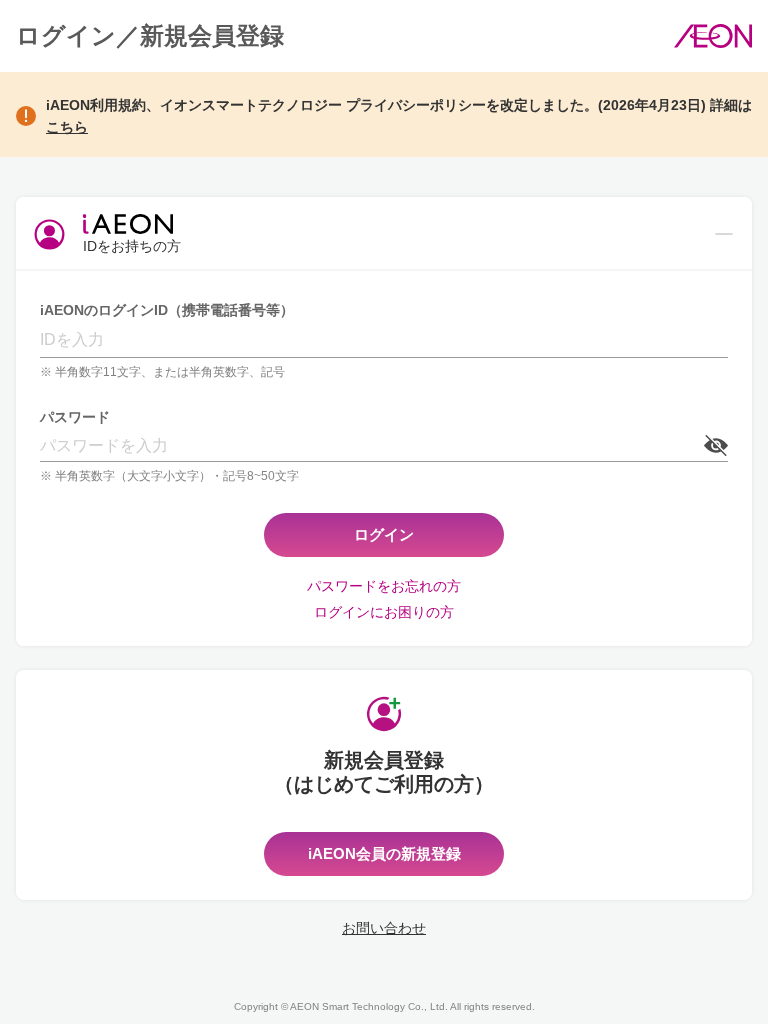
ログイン (384, 534)
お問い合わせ (384, 928)
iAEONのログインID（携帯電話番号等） (167, 310)
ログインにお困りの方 (384, 612)
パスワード (75, 417)
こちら (67, 127)
